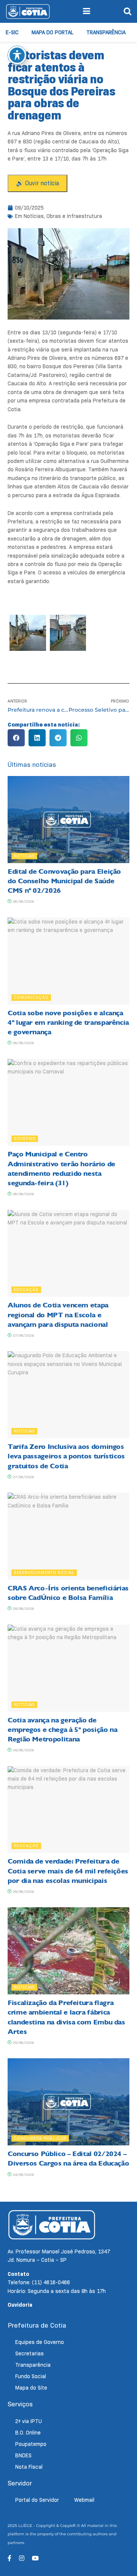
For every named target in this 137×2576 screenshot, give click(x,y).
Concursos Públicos (40, 2138)
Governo (25, 1139)
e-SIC (12, 32)
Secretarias (29, 2353)
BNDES (23, 2455)
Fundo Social (31, 2376)
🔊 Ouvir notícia (37, 183)
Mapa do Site (31, 2388)
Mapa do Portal (53, 32)
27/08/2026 (23, 1335)
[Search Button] (127, 11)
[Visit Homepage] (28, 11)
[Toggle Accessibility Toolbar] (17, 55)
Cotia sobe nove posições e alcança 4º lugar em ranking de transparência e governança (68, 1022)
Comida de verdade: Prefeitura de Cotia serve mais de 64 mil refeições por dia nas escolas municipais (68, 1871)
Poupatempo (31, 2444)
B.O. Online (28, 2433)
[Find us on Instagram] (22, 2558)
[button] (16, 738)
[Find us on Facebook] (10, 2558)
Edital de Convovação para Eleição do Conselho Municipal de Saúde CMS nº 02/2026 (64, 881)
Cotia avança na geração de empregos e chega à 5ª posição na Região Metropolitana (62, 1730)
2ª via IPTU (29, 2421)
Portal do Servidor (37, 2500)
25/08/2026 (23, 2043)
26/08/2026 (23, 1608)
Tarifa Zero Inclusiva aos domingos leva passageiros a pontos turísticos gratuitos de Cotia (66, 1456)
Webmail (84, 2500)
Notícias (34, 216)
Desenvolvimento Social (44, 1573)
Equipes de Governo (40, 2342)
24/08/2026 (23, 2174)
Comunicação (31, 997)
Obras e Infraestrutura (74, 216)
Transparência (106, 32)
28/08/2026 (23, 901)
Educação (26, 1290)
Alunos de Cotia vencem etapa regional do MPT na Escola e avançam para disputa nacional (58, 1315)
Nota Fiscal (29, 2467)
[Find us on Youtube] (35, 2558)
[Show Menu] (87, 11)
